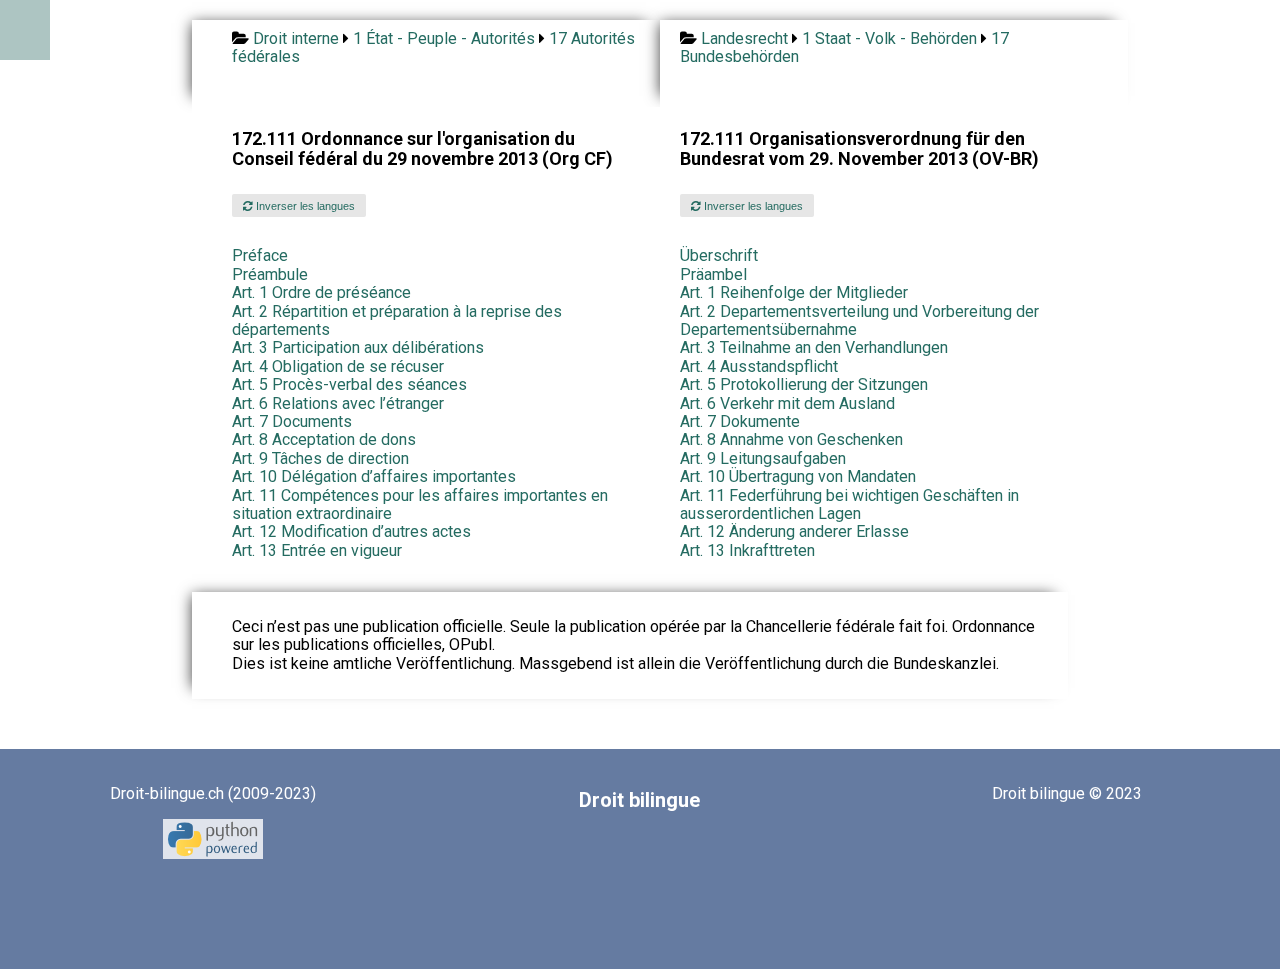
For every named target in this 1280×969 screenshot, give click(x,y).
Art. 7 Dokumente (740, 421)
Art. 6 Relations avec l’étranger (338, 403)
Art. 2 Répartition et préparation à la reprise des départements (397, 320)
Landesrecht (744, 38)
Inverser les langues (304, 206)
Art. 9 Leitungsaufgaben (763, 458)
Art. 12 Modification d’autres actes (351, 531)
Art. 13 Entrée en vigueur (317, 550)
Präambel (713, 274)
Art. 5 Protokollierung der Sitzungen (804, 384)
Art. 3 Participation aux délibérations (358, 347)
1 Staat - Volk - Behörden (889, 38)
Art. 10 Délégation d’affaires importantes (374, 476)
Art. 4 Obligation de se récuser (338, 366)
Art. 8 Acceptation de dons (324, 439)
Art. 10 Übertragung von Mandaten (798, 476)
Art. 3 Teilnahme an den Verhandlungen (814, 347)
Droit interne (296, 38)
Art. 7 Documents (292, 421)
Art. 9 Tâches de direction (320, 458)
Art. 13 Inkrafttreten (747, 550)
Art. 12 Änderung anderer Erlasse (794, 531)
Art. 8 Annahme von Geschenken (791, 439)
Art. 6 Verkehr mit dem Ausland (787, 403)
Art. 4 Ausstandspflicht (759, 366)
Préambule (270, 274)
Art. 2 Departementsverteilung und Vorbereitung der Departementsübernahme (859, 320)
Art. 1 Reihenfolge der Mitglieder (794, 292)
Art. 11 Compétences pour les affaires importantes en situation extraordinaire (420, 504)
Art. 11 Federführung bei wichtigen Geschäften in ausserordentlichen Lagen (849, 504)
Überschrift (719, 255)
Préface (260, 255)
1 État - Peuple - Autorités (444, 38)
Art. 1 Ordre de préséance (321, 292)
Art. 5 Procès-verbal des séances (349, 384)
